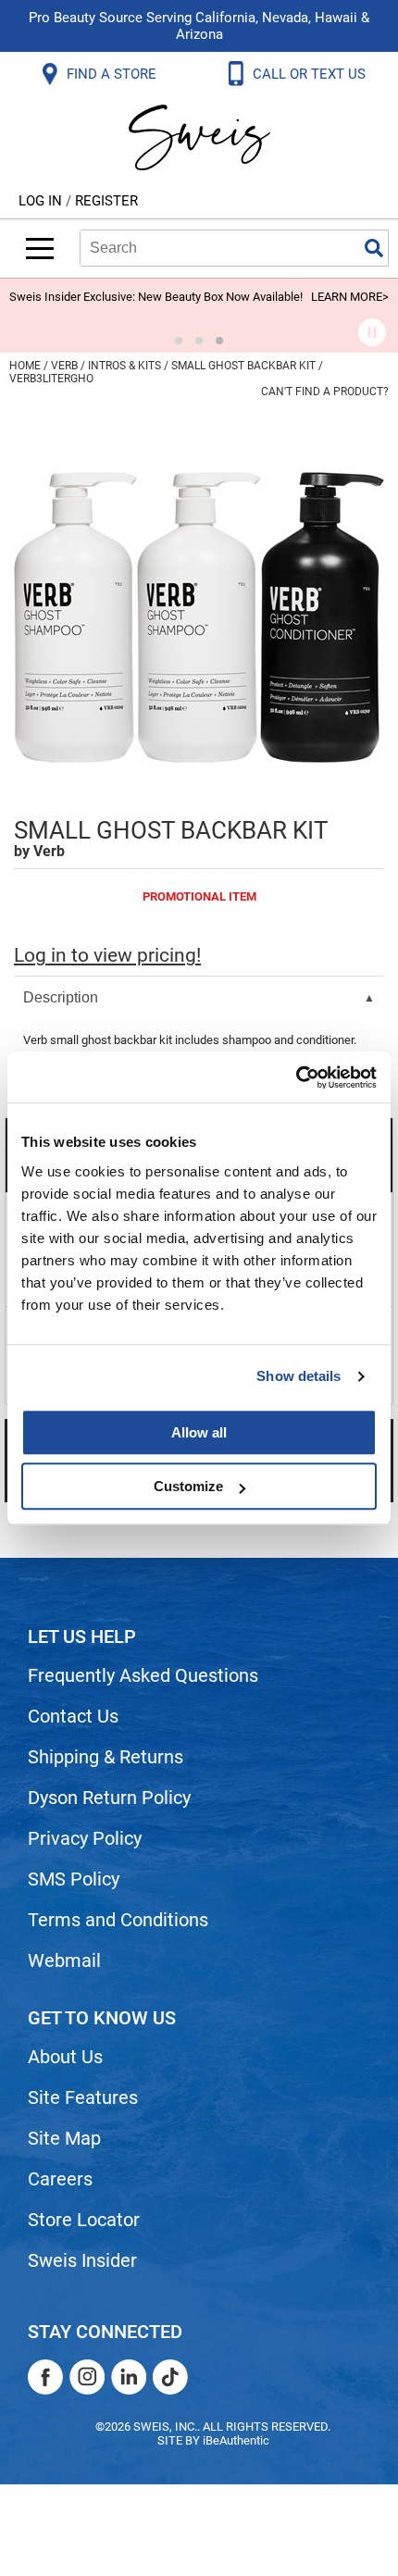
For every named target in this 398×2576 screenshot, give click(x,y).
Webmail (64, 1960)
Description (61, 997)
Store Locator (84, 2220)
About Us (65, 2057)
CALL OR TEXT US (311, 74)
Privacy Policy (85, 1838)
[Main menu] (40, 249)
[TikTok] (170, 2377)
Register (106, 201)
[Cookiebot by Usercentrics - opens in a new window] (296, 1077)
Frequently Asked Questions (143, 1675)
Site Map (64, 2138)
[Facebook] (45, 2377)
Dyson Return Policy (109, 1798)
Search (374, 248)
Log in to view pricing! (107, 955)
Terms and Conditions (118, 1920)
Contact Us (73, 1716)
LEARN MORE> (350, 297)
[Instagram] (87, 2377)
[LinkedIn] (129, 2377)
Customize (188, 1486)
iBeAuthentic (236, 2440)
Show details (298, 1376)
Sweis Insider (82, 2260)
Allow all (199, 1432)
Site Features (83, 2097)
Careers (60, 2179)
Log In (42, 201)
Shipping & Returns (106, 1757)
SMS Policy (74, 1879)
